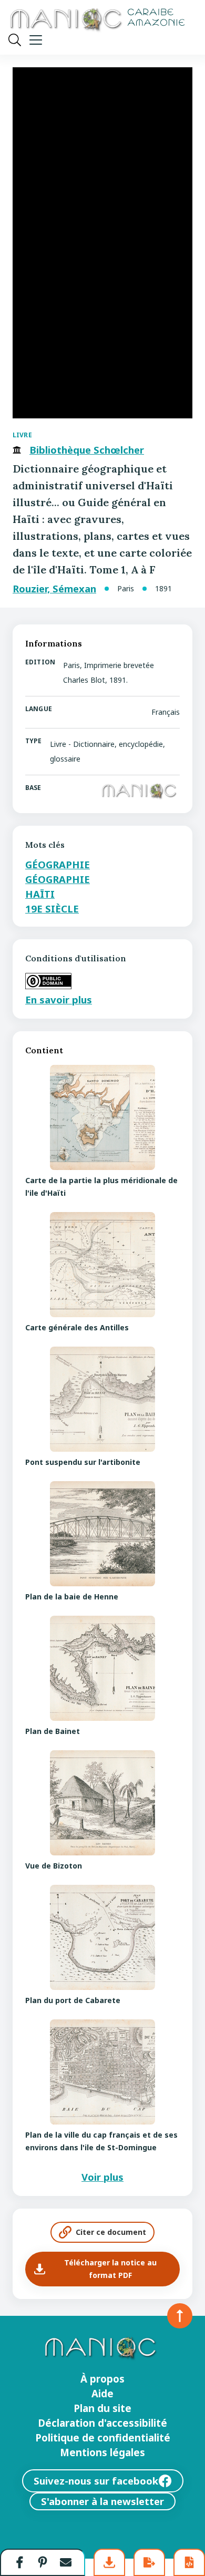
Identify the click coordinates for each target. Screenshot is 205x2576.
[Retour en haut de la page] (180, 2316)
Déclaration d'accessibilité (102, 2423)
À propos (102, 2379)
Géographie (58, 864)
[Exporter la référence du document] (149, 2562)
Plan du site (102, 2408)
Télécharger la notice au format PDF (110, 2269)
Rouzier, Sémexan (54, 589)
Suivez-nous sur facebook (96, 2481)
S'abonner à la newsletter (102, 2501)
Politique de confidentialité (103, 2438)
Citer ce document (111, 2232)
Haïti (40, 894)
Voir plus (102, 2177)
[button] (20, 2562)
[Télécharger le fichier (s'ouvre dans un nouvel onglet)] (109, 2562)
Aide (102, 2394)
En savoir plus (59, 999)
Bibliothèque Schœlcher (87, 450)
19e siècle (52, 909)
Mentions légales (102, 2452)
